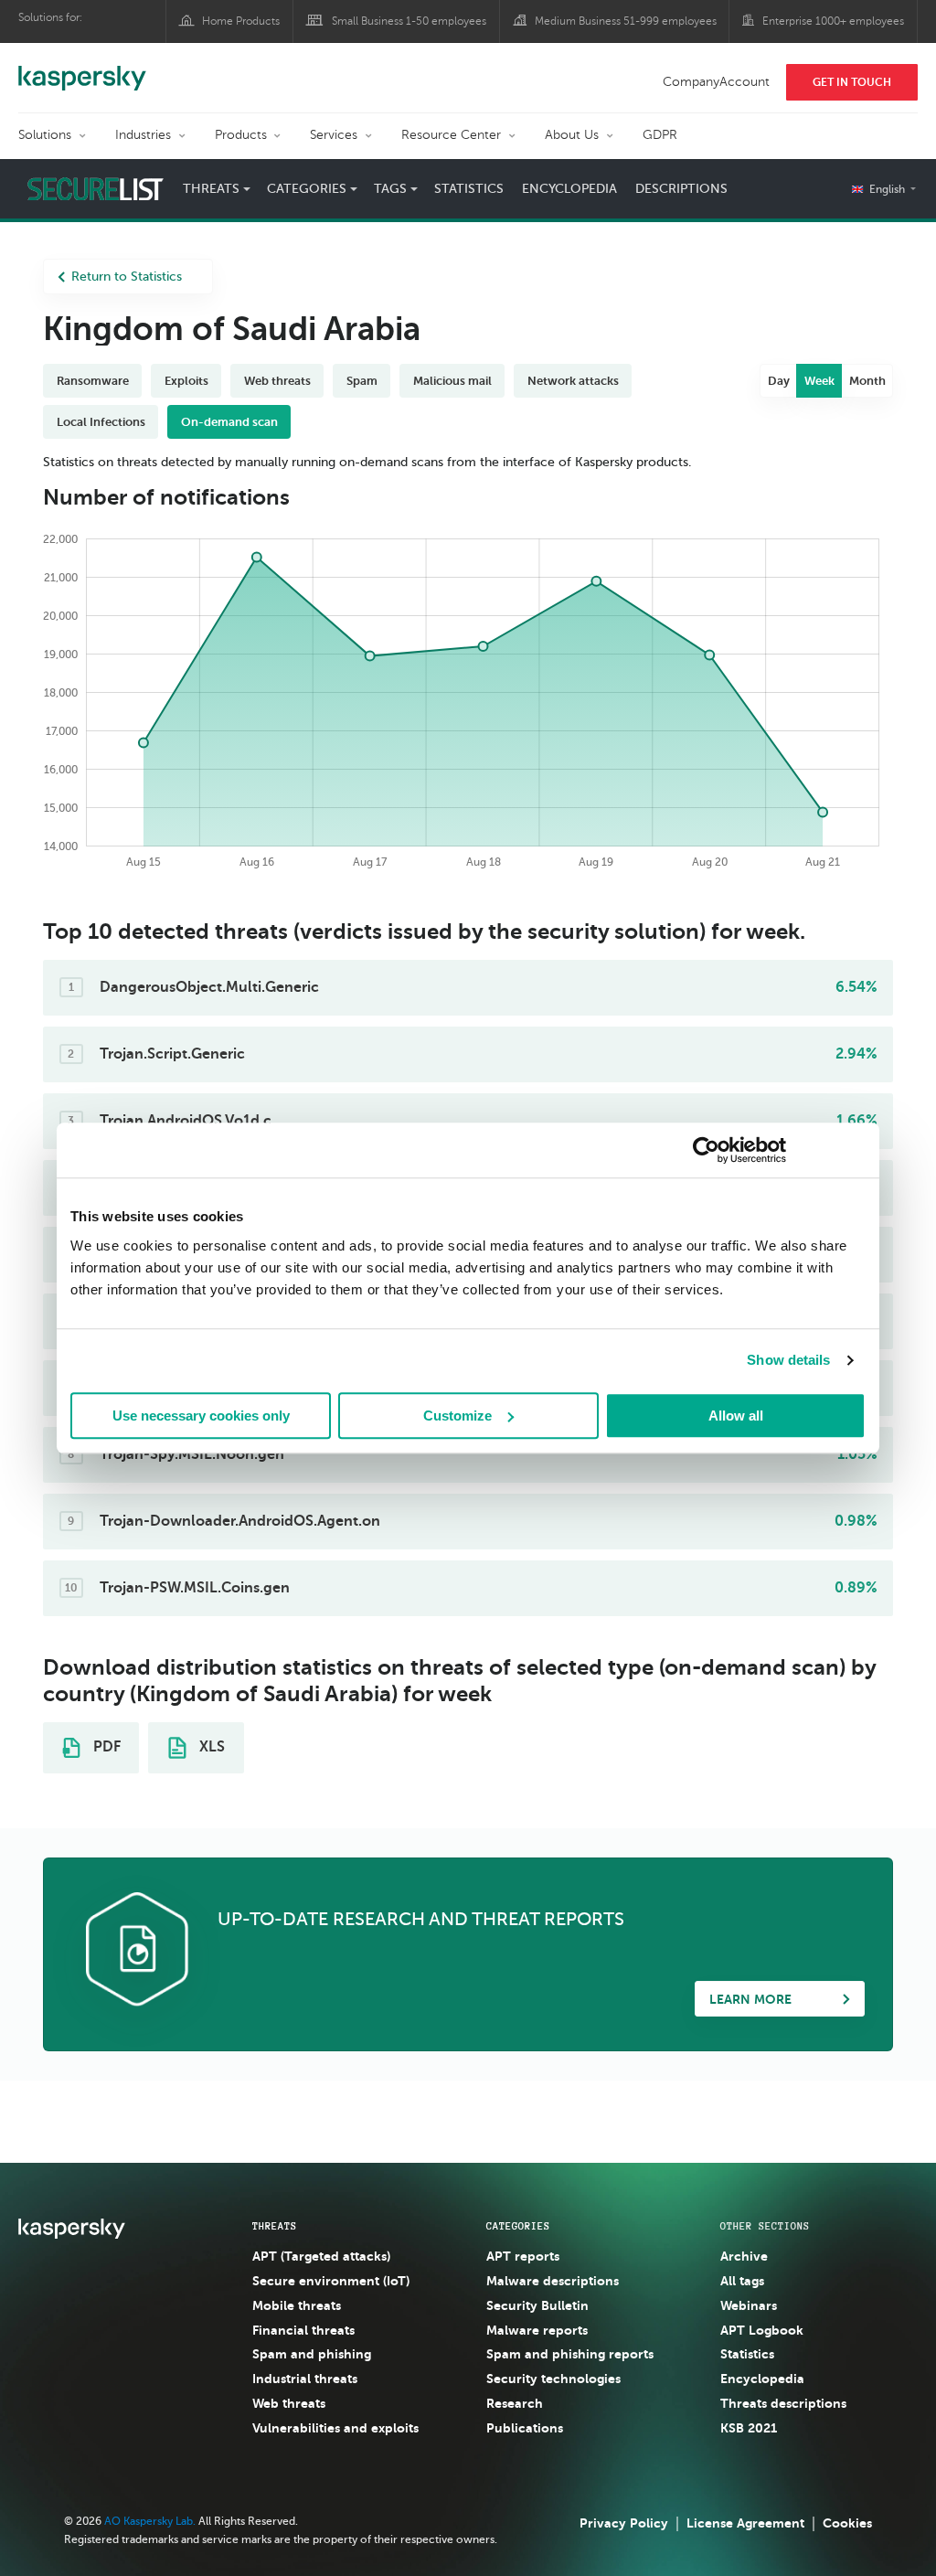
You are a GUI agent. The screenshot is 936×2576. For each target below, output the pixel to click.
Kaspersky (82, 69)
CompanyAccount (716, 82)
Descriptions (681, 189)
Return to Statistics (127, 277)
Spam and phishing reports (570, 2354)
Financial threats (303, 2330)
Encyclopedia (569, 189)
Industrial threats (305, 2379)
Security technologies (553, 2379)
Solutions (45, 135)
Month (867, 381)
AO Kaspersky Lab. (150, 2521)
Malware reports (537, 2330)
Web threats (289, 2403)
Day (779, 381)
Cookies (847, 2523)
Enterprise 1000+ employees (833, 21)
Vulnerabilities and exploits (335, 2428)
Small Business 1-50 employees (409, 21)
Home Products (241, 21)
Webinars (749, 2305)
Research (515, 2403)
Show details (788, 1360)
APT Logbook (762, 2330)
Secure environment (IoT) (331, 2281)
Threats (275, 2226)
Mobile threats (297, 2305)
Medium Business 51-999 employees (626, 21)
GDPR (660, 135)
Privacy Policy (624, 2523)
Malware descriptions (553, 2281)
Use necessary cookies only (201, 1416)
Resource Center (451, 135)
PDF (105, 1747)
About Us (572, 135)
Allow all (736, 1416)
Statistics (469, 189)
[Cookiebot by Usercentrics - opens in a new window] (706, 1150)
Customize (457, 1416)
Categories (518, 2226)
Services (334, 135)
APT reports (523, 2256)
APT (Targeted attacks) (321, 2256)
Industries (143, 135)
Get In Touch (852, 82)
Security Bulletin (537, 2305)
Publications (525, 2428)
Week (819, 381)
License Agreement (745, 2523)
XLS (210, 1747)
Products (241, 135)
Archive (744, 2256)
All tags (742, 2281)
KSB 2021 (749, 2428)
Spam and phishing (312, 2354)
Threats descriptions (783, 2403)
